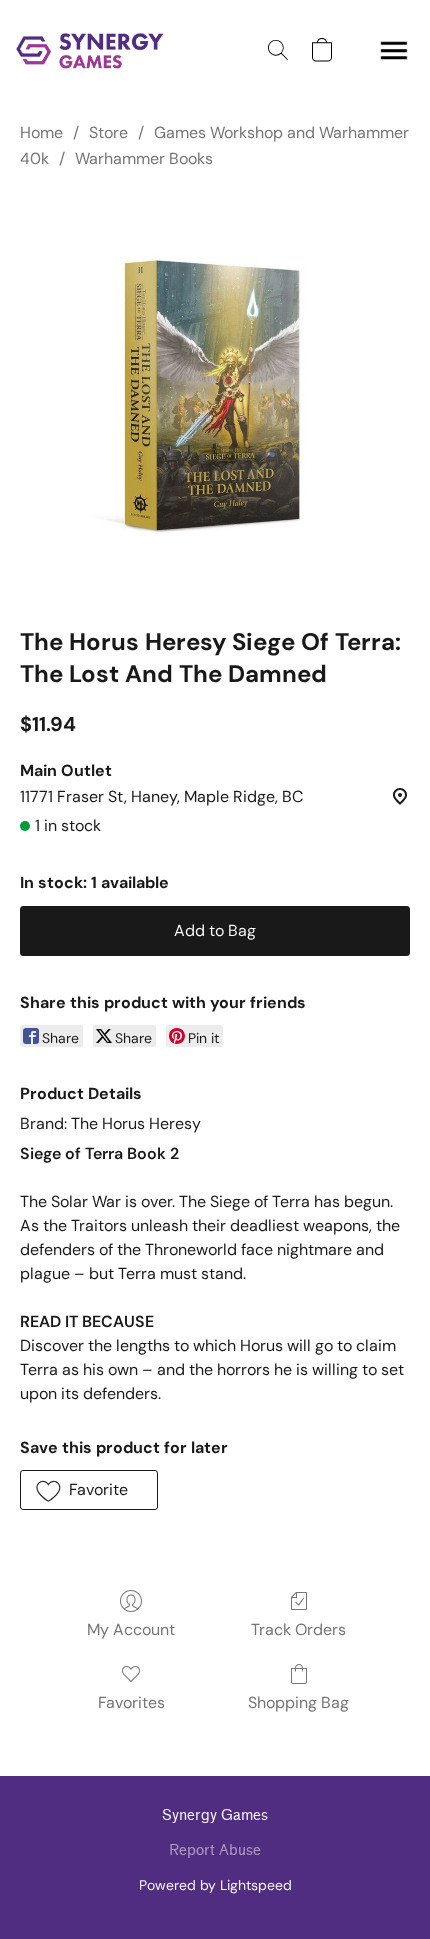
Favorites (131, 1702)
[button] (94, 50)
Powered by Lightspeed (215, 1885)
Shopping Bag (298, 1702)
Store (108, 132)
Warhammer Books (144, 158)
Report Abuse (215, 1850)
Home (41, 132)
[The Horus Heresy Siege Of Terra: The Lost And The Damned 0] (215, 394)
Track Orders (298, 1629)
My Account (131, 1629)
